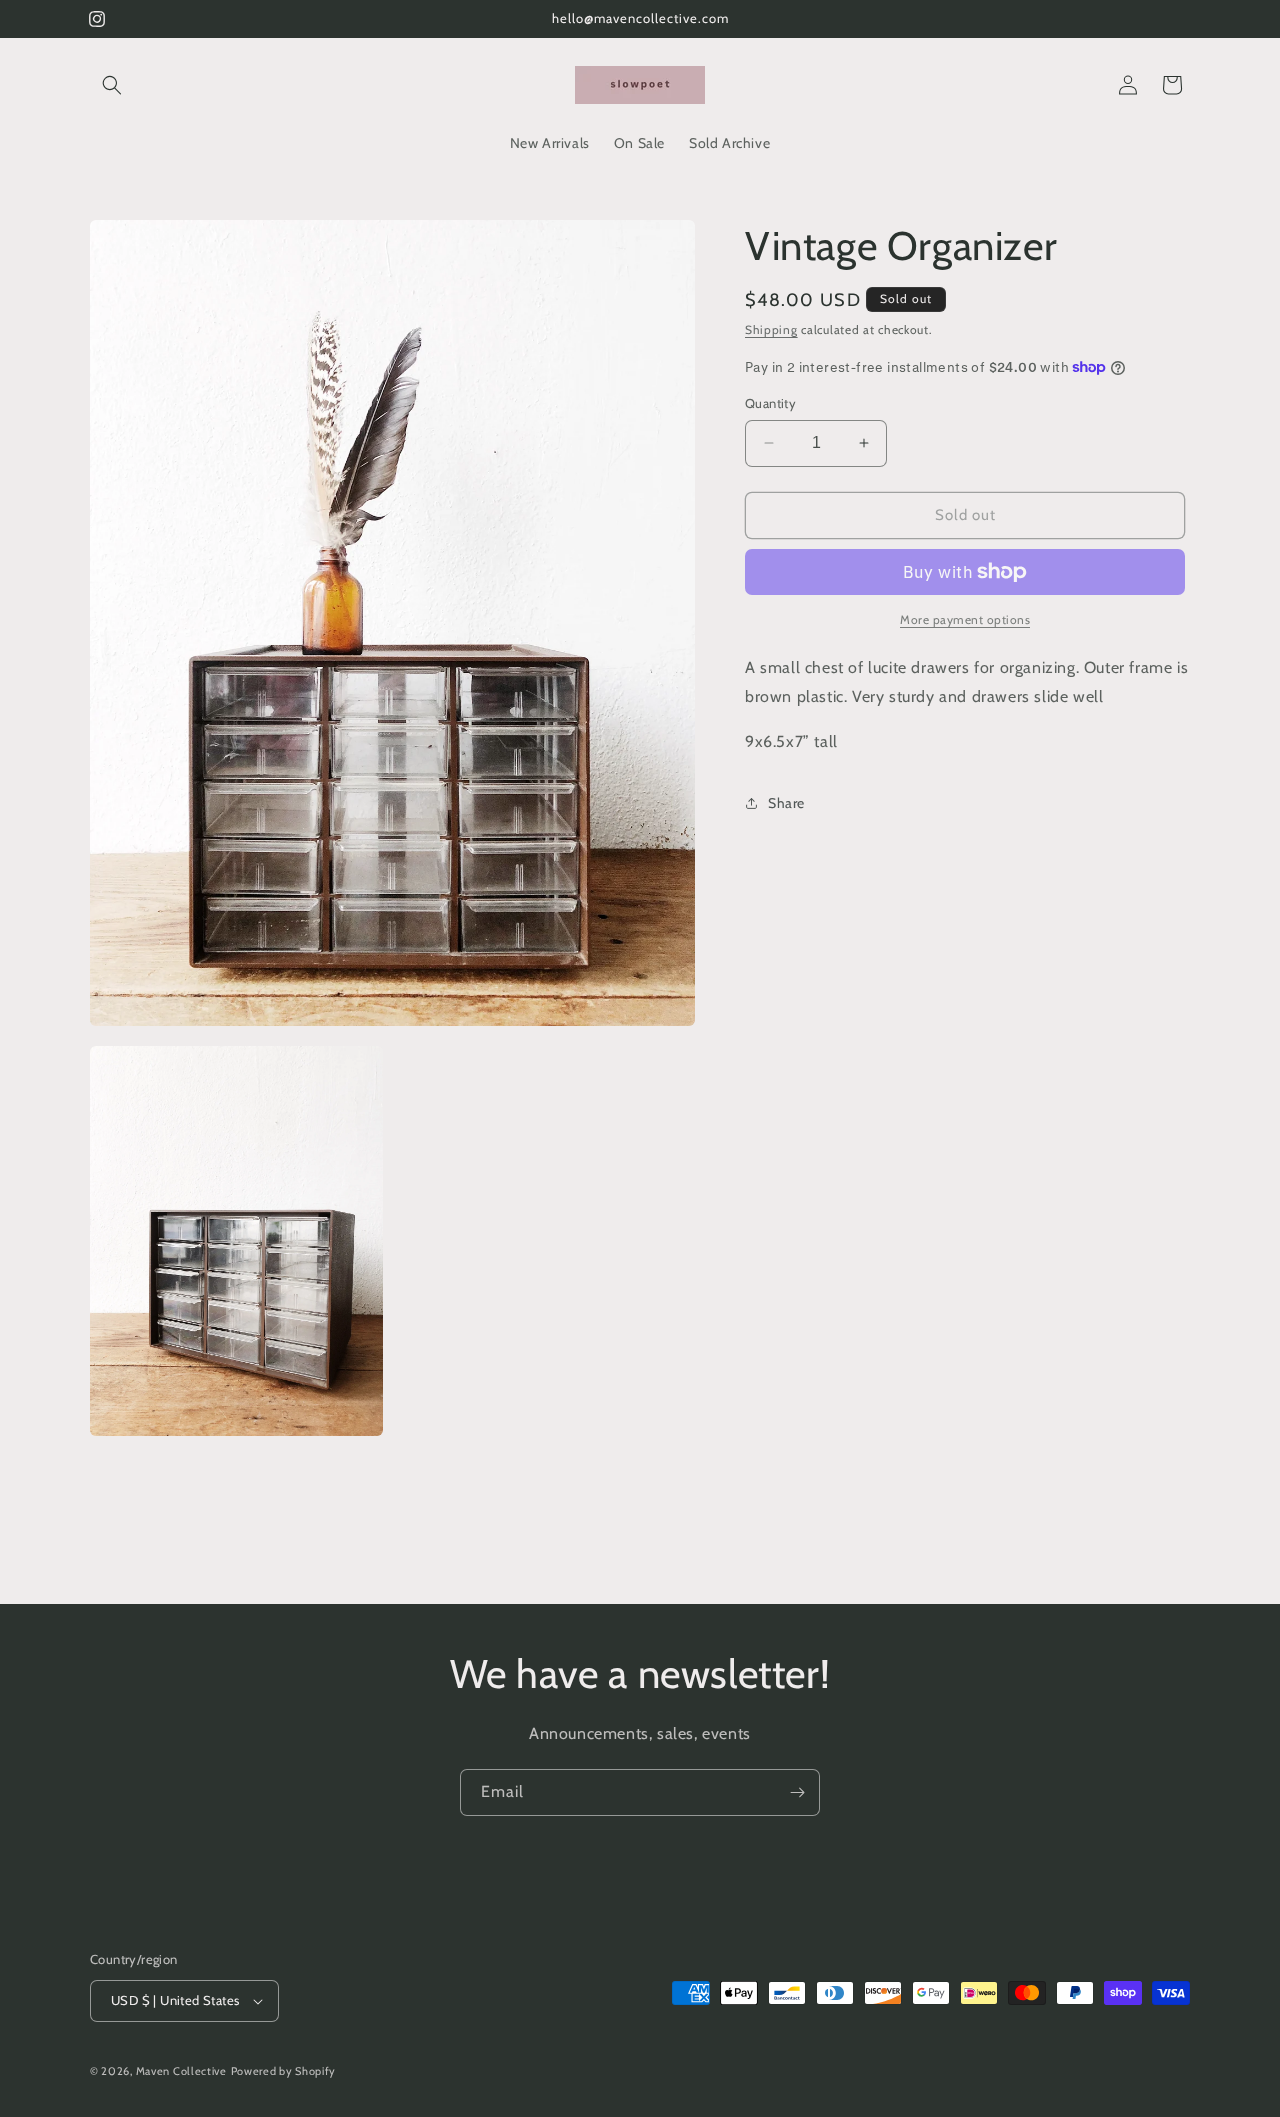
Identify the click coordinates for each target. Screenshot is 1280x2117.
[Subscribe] (797, 1792)
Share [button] (786, 803)
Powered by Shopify (284, 2071)
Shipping (771, 329)
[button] (112, 85)
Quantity (770, 403)
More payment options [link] (965, 619)
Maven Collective (181, 2071)
